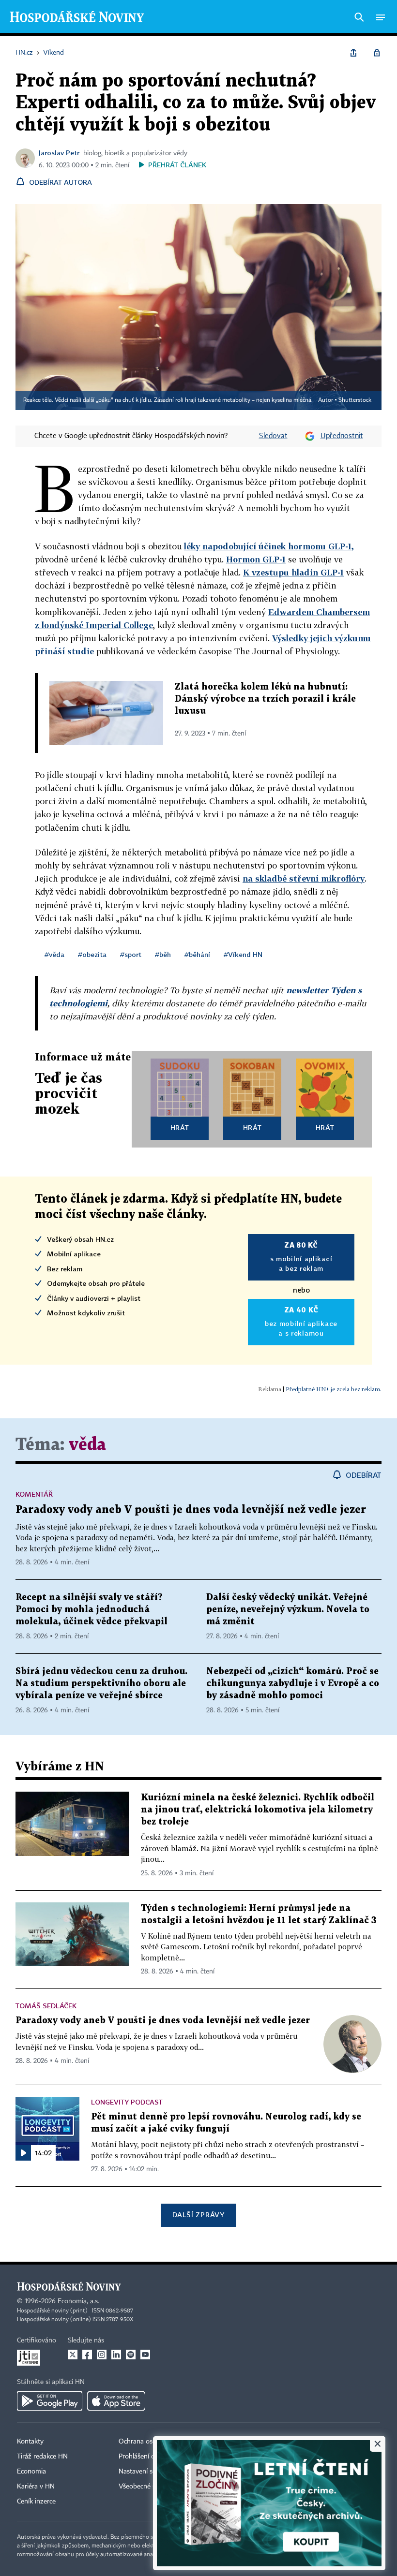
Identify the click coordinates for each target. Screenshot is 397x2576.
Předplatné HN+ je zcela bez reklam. (334, 1389)
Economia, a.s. (78, 2301)
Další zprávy (198, 2215)
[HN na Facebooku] (87, 2355)
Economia (31, 2472)
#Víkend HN (243, 954)
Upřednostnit (342, 436)
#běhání (197, 954)
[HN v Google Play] (50, 2401)
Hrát (180, 1127)
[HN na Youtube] (145, 2355)
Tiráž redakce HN (42, 2457)
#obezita (92, 954)
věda (87, 1445)
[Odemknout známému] (377, 53)
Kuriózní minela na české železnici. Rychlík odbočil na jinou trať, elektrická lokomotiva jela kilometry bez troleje (258, 1810)
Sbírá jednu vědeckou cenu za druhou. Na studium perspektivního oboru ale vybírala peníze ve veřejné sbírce (101, 1684)
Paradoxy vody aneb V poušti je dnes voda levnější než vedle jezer (191, 1510)
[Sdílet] (353, 53)
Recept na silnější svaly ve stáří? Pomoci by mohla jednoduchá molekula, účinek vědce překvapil (92, 1610)
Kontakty (30, 2442)
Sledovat (273, 436)
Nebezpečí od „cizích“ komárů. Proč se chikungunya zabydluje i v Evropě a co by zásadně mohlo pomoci (293, 1684)
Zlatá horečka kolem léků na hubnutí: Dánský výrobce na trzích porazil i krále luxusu (265, 699)
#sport (131, 954)
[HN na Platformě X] (73, 2355)
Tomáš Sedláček (46, 2006)
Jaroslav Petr (59, 153)
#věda (54, 954)
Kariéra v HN (36, 2487)
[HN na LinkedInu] (116, 2355)
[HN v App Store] (116, 2401)
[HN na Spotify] (131, 2355)
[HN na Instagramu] (102, 2355)
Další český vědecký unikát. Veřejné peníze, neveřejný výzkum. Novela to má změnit (288, 1610)
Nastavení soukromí (148, 2472)
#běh (163, 954)
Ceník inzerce (36, 2502)
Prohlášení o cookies (149, 2457)
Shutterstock (355, 400)
